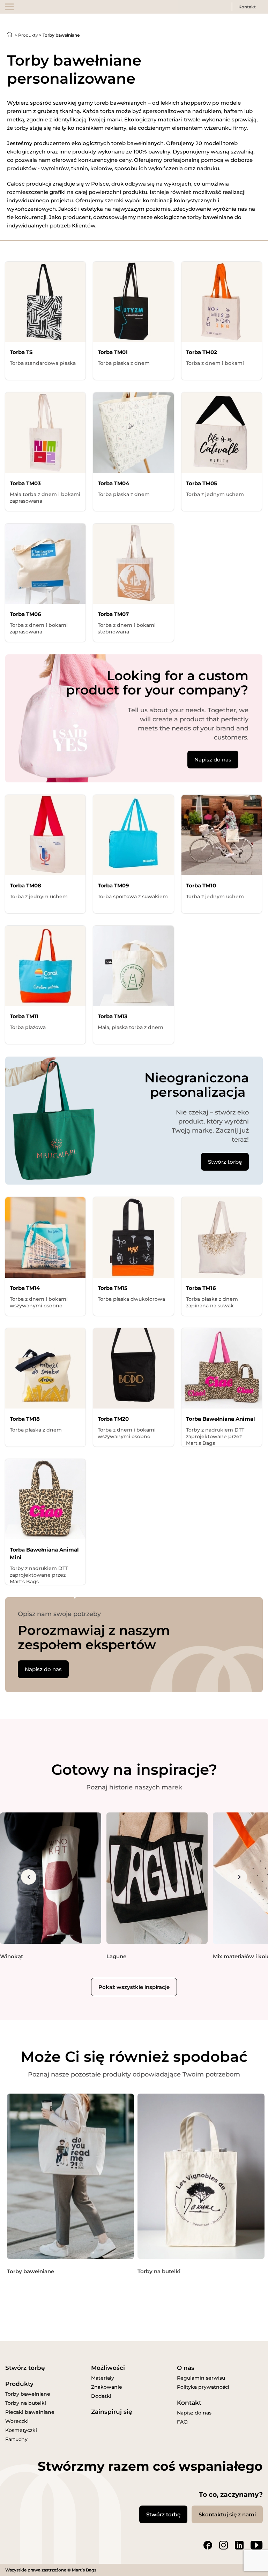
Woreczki (17, 2421)
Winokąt (12, 1956)
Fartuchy (16, 2439)
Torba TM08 (25, 885)
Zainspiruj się (112, 2412)
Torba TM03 (25, 483)
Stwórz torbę (225, 1162)
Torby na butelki (159, 2271)
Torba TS (21, 352)
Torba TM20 (113, 1419)
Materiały (103, 2378)
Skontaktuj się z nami (227, 2514)
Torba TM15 (113, 1288)
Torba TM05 (202, 483)
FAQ (182, 2422)
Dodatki (101, 2396)
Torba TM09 (113, 885)
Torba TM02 (202, 352)
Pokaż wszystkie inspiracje (134, 1987)
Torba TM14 (25, 1288)
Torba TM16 (201, 1288)
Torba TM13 (113, 1016)
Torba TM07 (113, 614)
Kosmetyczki (21, 2430)
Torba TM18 (25, 1419)
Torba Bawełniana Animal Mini (44, 1553)
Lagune (116, 1956)
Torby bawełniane (31, 2271)
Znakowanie (107, 2387)
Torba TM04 (113, 483)
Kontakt (247, 7)
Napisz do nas (213, 760)
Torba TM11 (24, 1016)
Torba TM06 (25, 614)
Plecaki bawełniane (30, 2412)
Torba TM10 (201, 885)
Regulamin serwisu (201, 2378)
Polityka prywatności (203, 2387)
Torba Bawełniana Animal (221, 1419)
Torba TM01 (113, 352)
